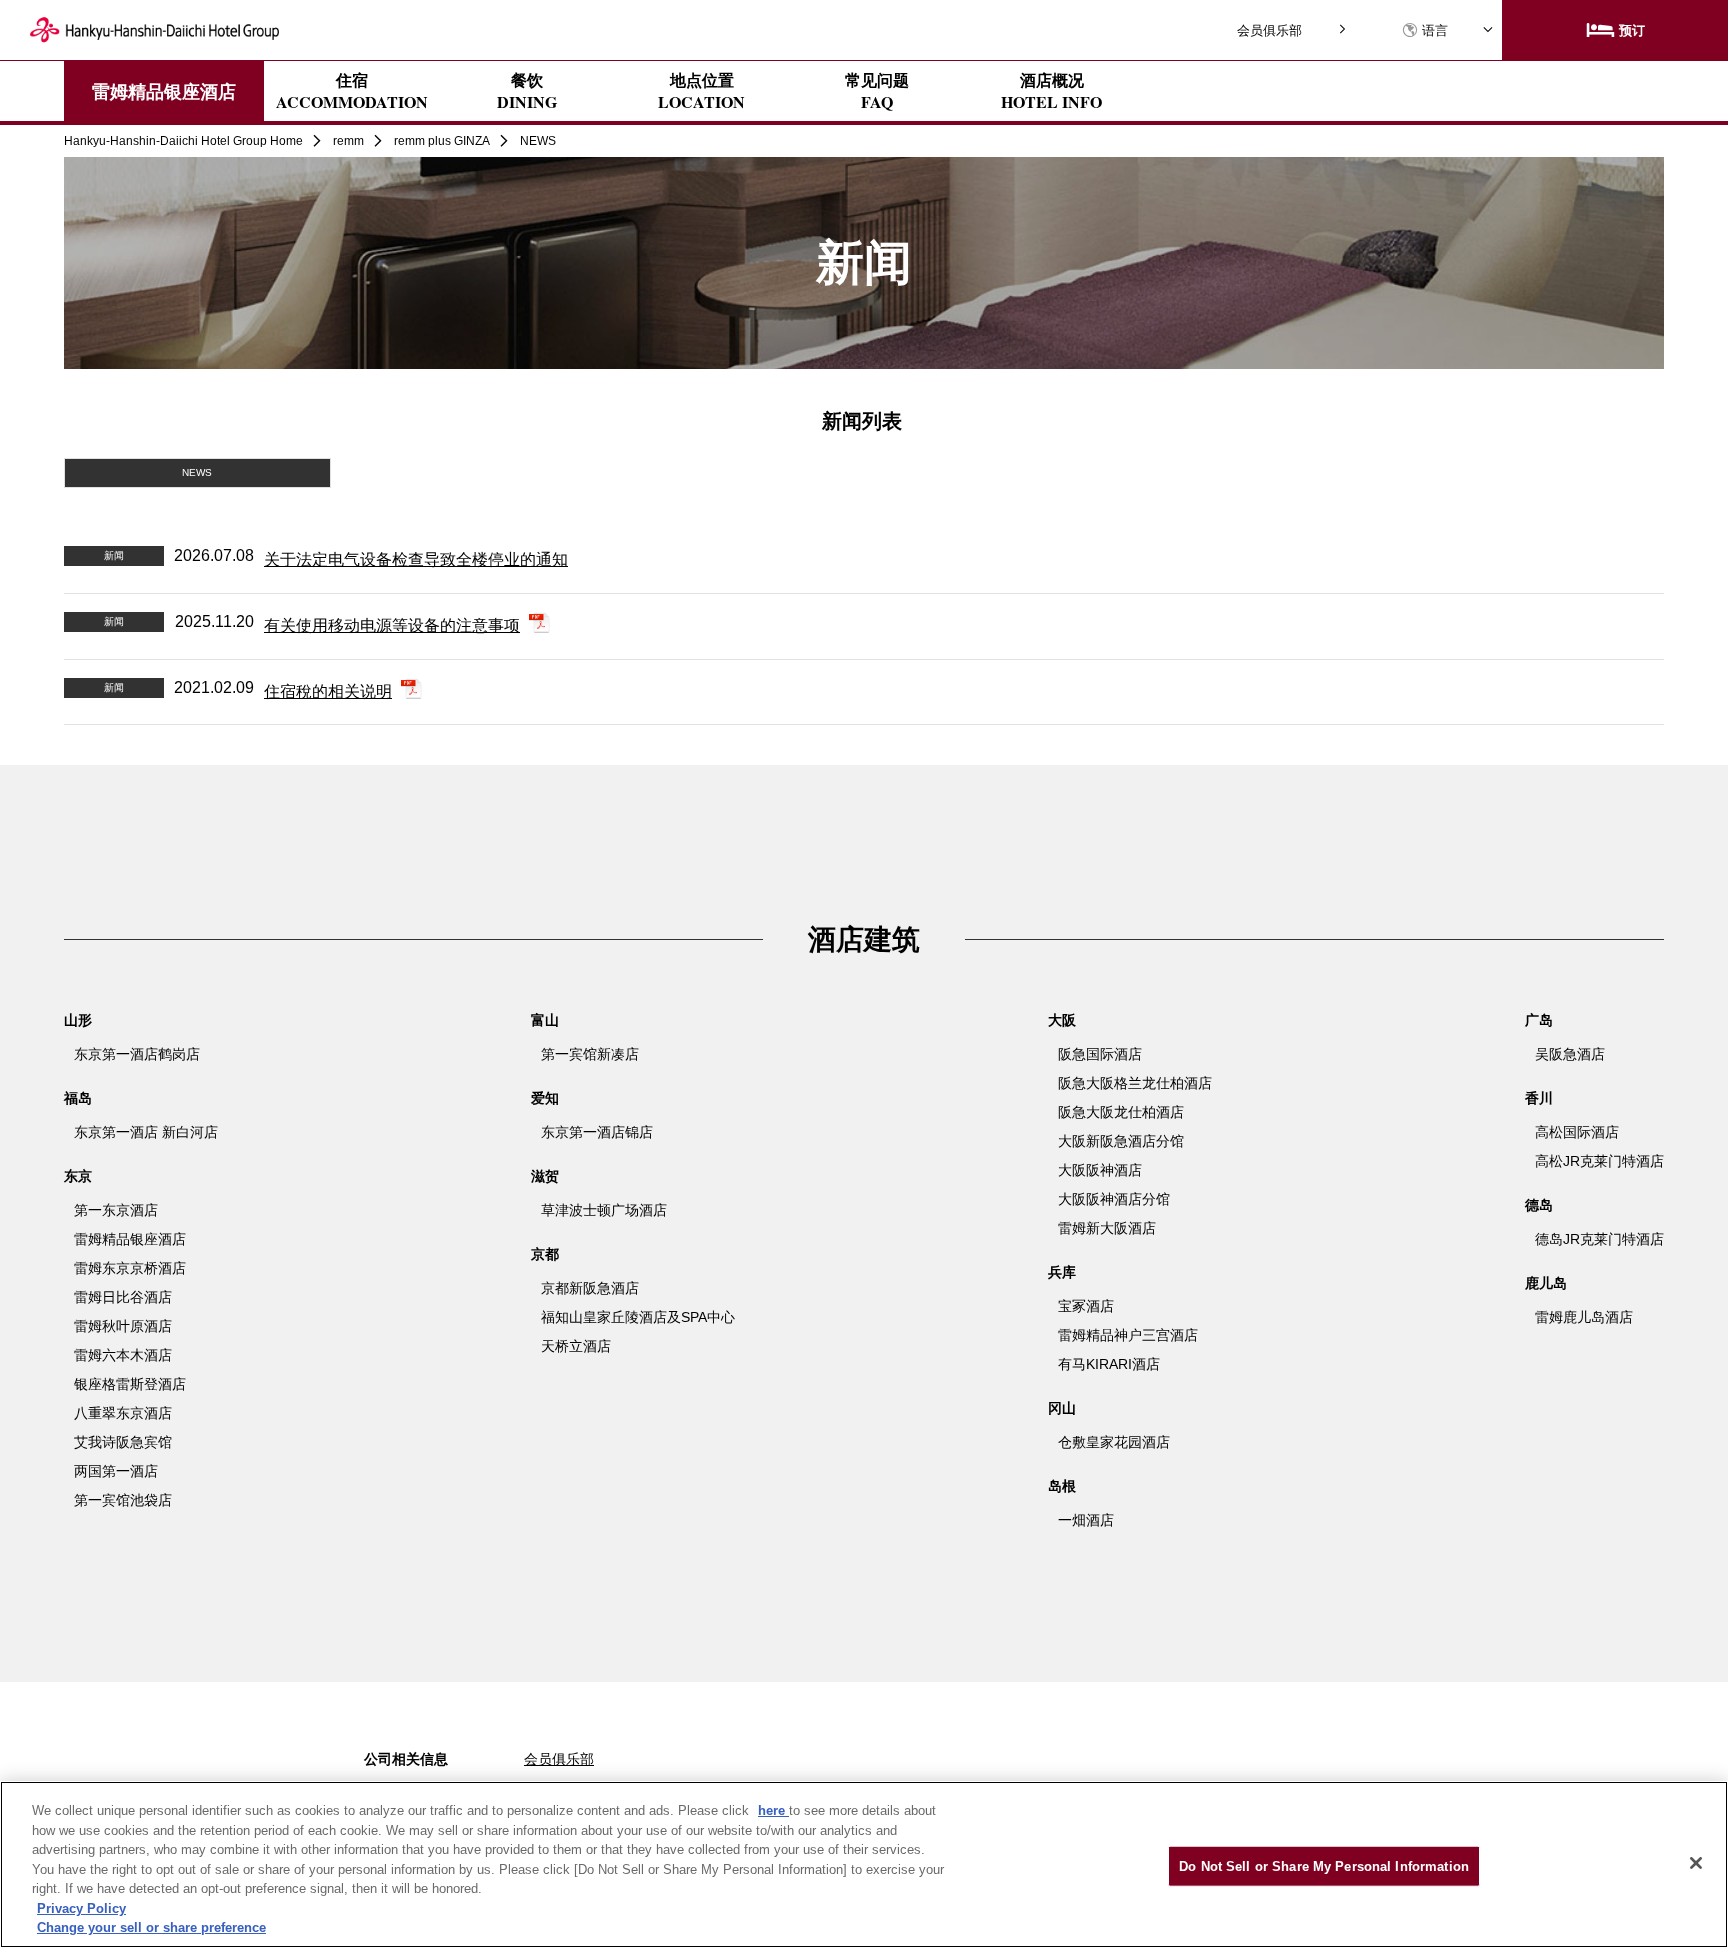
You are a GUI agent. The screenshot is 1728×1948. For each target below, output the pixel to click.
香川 (1539, 1098)
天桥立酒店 (576, 1346)
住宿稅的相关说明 (328, 691)
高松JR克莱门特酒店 (1599, 1161)
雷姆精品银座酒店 (164, 91)
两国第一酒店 (116, 1471)
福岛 (78, 1098)
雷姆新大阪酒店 (1107, 1228)
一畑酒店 (1086, 1520)
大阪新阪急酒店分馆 (1121, 1141)
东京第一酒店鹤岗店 (137, 1054)
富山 (545, 1020)
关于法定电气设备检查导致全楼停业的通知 (416, 559)
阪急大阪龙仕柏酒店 (1121, 1112)
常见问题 (877, 91)
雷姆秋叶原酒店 (123, 1326)
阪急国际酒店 (1100, 1054)
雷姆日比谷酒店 (123, 1297)
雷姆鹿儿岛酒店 (1584, 1317)
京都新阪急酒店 (590, 1288)
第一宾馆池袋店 (123, 1500)
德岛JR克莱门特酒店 (1599, 1239)
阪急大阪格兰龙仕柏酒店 (1135, 1083)
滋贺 (545, 1176)
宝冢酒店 (1086, 1306)
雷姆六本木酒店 (123, 1355)
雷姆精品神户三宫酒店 (1128, 1335)
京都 (545, 1254)
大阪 (1062, 1020)
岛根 (1062, 1486)
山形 (78, 1020)
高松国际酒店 (1577, 1132)
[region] (864, 1864)
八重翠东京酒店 (123, 1413)
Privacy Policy (81, 1908)
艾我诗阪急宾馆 (123, 1442)
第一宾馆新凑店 (590, 1054)
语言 (1435, 30)
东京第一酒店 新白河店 (146, 1132)
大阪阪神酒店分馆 (1114, 1199)
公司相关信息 (406, 1759)
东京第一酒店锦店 (597, 1132)
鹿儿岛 (1546, 1283)
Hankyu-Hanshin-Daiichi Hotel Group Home (183, 141)
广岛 (1539, 1020)
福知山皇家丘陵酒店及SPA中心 (638, 1317)
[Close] (1696, 1863)
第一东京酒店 (116, 1210)
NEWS (197, 472)
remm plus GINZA (442, 141)
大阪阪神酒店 (1100, 1170)
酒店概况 (1051, 91)
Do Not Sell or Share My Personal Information (1324, 1865)
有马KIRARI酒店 (1109, 1364)
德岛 (1539, 1205)
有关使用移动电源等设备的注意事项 (392, 625)
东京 (78, 1176)
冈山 (1062, 1408)
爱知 (545, 1098)
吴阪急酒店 (1570, 1054)
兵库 (1062, 1272)
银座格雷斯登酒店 (130, 1384)
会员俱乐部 (1269, 30)
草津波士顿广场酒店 (604, 1210)
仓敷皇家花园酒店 (1114, 1442)
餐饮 (527, 91)
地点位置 (701, 91)
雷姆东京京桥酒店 (130, 1268)
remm (348, 141)
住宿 (352, 91)
